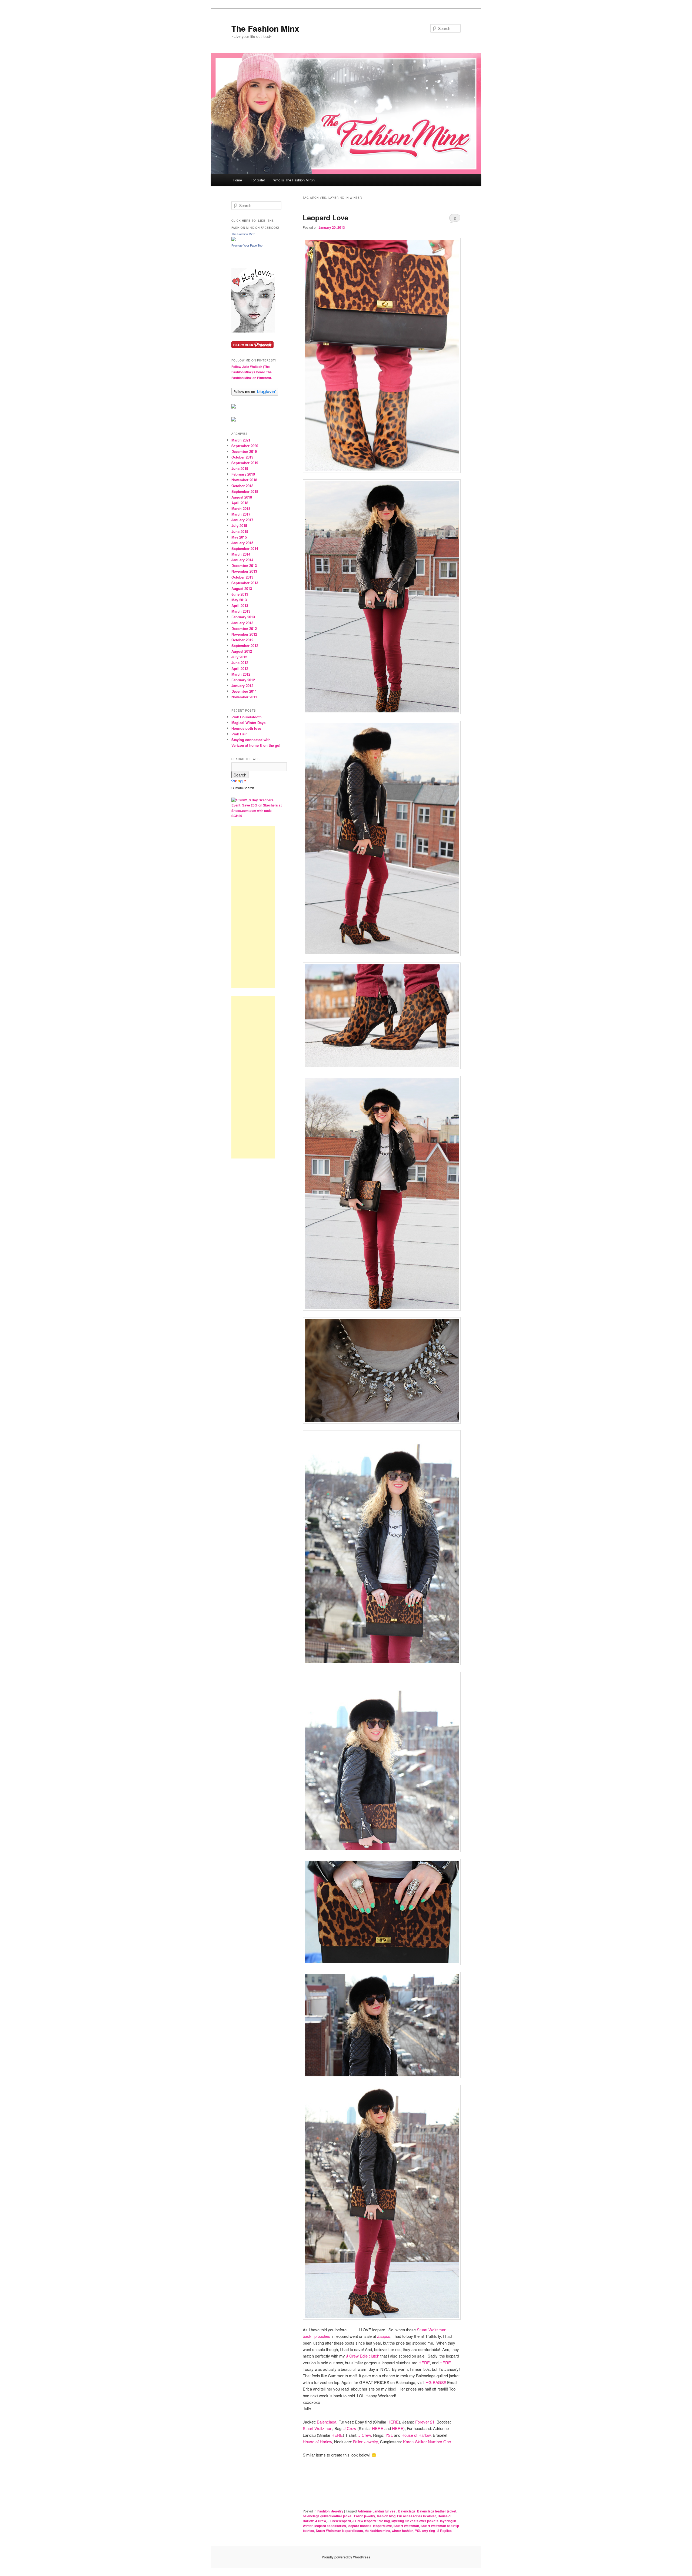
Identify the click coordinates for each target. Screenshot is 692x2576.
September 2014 (245, 548)
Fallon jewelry (365, 2516)
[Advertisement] (253, 907)
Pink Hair (239, 734)
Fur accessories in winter (417, 2516)
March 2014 (241, 554)
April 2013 (240, 605)
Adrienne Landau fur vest (377, 2511)
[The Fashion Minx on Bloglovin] (253, 331)
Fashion (323, 2511)
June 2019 (240, 468)
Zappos (384, 2336)
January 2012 (242, 686)
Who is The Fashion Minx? (294, 180)
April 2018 (240, 503)
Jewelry (337, 2511)
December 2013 (244, 565)
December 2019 (244, 451)
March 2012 (241, 674)
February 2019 (243, 474)
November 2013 (244, 571)
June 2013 (240, 594)
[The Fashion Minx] (234, 240)
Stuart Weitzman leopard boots (339, 2531)
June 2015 (240, 531)
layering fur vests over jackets (415, 2521)
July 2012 (239, 657)
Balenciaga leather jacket (437, 2511)
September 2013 (245, 583)
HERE (424, 2363)
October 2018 (242, 486)
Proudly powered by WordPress (346, 2557)
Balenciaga (327, 2422)
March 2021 (241, 440)
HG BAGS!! (436, 2382)
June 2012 (240, 663)
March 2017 (241, 514)
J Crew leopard (339, 2521)
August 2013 (242, 588)
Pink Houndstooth (247, 717)
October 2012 (242, 640)
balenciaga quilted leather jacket (328, 2516)
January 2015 (242, 543)
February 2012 (243, 680)
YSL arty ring (425, 2531)
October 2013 (242, 577)
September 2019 (245, 463)
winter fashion (402, 2531)
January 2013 (242, 623)
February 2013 (243, 617)
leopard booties (360, 2526)
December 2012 (244, 628)
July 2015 (239, 525)
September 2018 (245, 491)
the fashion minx (377, 2531)
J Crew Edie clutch (363, 2356)
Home (237, 180)
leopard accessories (330, 2526)
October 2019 (242, 457)
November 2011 (244, 697)
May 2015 (239, 537)
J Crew (350, 2428)
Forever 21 (425, 2422)
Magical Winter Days (248, 723)
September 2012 (245, 645)
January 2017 (242, 520)
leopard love (382, 2526)
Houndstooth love (246, 728)
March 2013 (241, 611)
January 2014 (242, 560)
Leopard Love (325, 218)
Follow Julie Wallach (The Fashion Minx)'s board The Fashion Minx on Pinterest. (252, 372)
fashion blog (386, 2516)
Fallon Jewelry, (366, 2441)
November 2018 (244, 480)
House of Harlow (415, 2435)
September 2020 (245, 446)
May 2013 (239, 600)
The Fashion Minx (265, 28)
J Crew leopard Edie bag (371, 2521)
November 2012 (244, 634)
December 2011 (244, 691)
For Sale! (258, 180)
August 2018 (242, 497)
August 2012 (242, 651)
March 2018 (241, 508)
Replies (445, 2531)
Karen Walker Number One (427, 2441)
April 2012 (240, 668)
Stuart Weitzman (317, 2428)
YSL (389, 2435)
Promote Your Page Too (247, 245)
